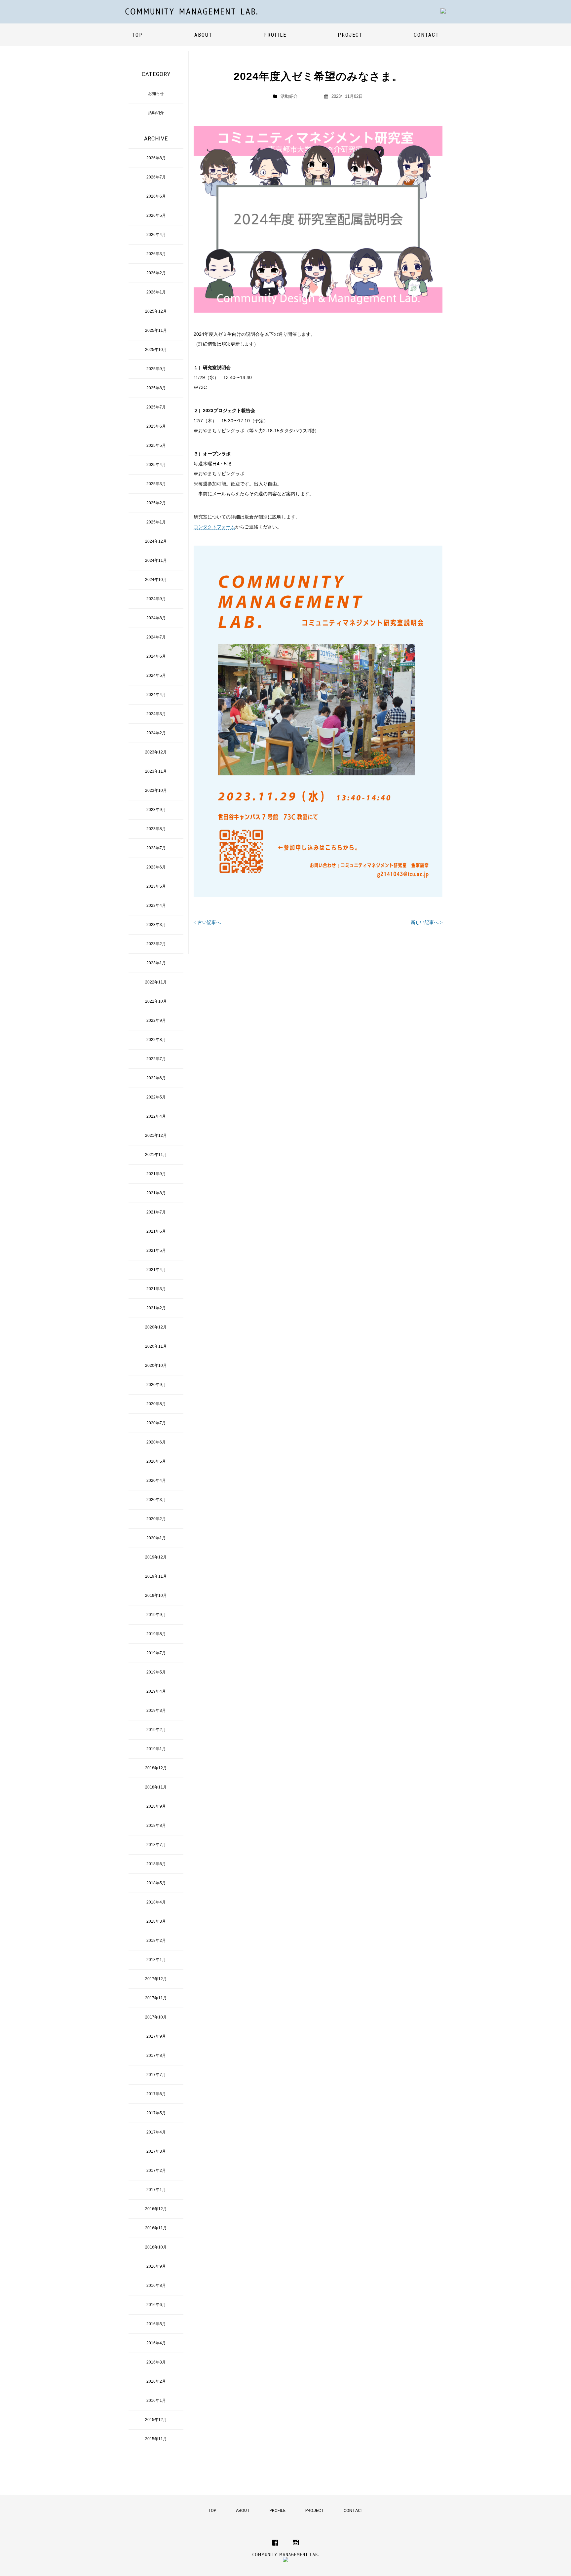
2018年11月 (156, 1787)
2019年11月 (156, 1576)
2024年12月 (156, 541)
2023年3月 (156, 925)
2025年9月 (156, 369)
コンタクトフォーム (214, 527)
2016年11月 (156, 2228)
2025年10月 (156, 350)
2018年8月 (156, 1826)
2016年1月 (156, 2401)
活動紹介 (289, 96)
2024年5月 (156, 675)
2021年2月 (156, 1308)
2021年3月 (156, 1289)
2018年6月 (156, 1864)
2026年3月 (156, 254)
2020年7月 (156, 1423)
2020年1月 (156, 1538)
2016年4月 (156, 2343)
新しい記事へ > (427, 922)
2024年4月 (156, 695)
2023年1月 (156, 963)
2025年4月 (156, 465)
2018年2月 (156, 1941)
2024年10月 (156, 580)
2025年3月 (156, 484)
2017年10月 (156, 2017)
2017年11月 (156, 1998)
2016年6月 (156, 2305)
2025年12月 (156, 311)
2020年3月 (156, 1500)
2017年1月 (156, 2190)
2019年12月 (156, 1557)
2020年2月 (156, 1519)
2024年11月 (156, 560)
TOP (137, 35)
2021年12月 (156, 1135)
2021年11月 (156, 1155)
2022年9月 (156, 1020)
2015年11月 (156, 2439)
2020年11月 (156, 1346)
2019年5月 (156, 1672)
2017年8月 (156, 2056)
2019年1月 (156, 1749)
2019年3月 (156, 1711)
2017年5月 (156, 2113)
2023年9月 (156, 810)
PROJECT (350, 35)
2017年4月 (156, 2132)
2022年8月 (156, 1040)
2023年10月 (156, 790)
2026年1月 (156, 292)
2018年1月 (156, 1960)
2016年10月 (156, 2247)
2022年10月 (156, 1001)
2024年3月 (156, 714)
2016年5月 (156, 2324)
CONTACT (426, 35)
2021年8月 (156, 1193)
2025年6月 (156, 426)
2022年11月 (156, 982)
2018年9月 (156, 1806)
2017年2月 (156, 2171)
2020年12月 (156, 1327)
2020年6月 (156, 1442)
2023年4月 (156, 905)
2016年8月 (156, 2286)
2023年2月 (156, 944)
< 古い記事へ (207, 922)
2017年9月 (156, 2036)
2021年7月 (156, 1212)
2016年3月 (156, 2362)
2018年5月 (156, 1883)
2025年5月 (156, 445)
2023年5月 (156, 886)
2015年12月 (156, 2420)
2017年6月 (156, 2094)
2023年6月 (156, 867)
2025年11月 (156, 330)
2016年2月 (156, 2381)
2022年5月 (156, 1097)
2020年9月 (156, 1385)
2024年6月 (156, 656)
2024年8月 (156, 618)
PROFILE (275, 35)
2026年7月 (156, 177)
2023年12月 (156, 752)
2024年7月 (156, 637)
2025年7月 (156, 407)
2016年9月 (156, 2266)
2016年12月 (156, 2209)
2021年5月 (156, 1250)
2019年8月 (156, 1634)
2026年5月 (156, 215)
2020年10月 (156, 1365)
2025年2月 (156, 503)
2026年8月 (156, 158)
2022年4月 (156, 1116)
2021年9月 (156, 1174)
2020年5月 (156, 1461)
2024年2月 (156, 733)
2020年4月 (156, 1480)
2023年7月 (156, 848)
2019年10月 (156, 1596)
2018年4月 (156, 1902)
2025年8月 (156, 388)
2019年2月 (156, 1730)
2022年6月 (156, 1078)
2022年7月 (156, 1059)
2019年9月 (156, 1615)
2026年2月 (156, 273)
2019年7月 (156, 1653)
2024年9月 (156, 599)
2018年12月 (156, 1768)
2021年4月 (156, 1270)
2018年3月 (156, 1921)
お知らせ (156, 94)
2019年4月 (156, 1691)
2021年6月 (156, 1231)
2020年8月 (156, 1404)
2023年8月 (156, 829)
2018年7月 (156, 1845)
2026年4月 (156, 235)
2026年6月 (156, 196)
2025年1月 (156, 522)
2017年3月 (156, 2151)
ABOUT (203, 35)
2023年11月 (156, 771)
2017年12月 (156, 1979)
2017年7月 (156, 2075)
